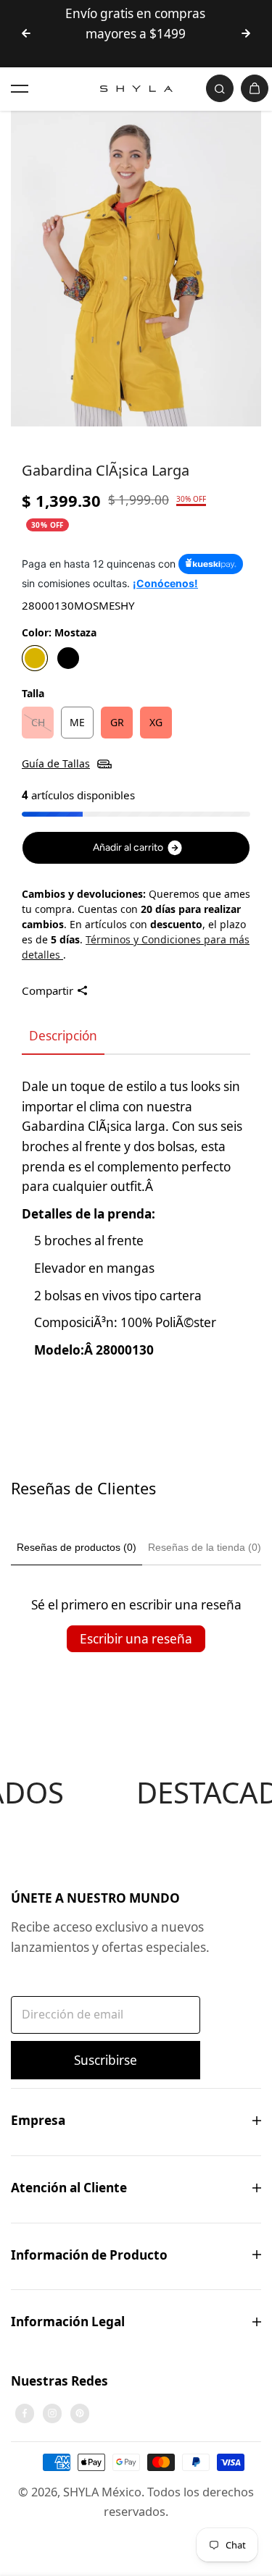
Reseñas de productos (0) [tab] (77, 1547)
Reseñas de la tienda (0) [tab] (205, 1547)
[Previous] (26, 33)
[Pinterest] (80, 2413)
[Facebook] (25, 2413)
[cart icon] (255, 88)
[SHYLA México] (136, 89)
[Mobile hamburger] (20, 88)
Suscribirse (106, 2060)
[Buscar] (220, 88)
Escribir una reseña (136, 1639)
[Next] (246, 33)
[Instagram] (52, 2413)
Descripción (63, 1036)
